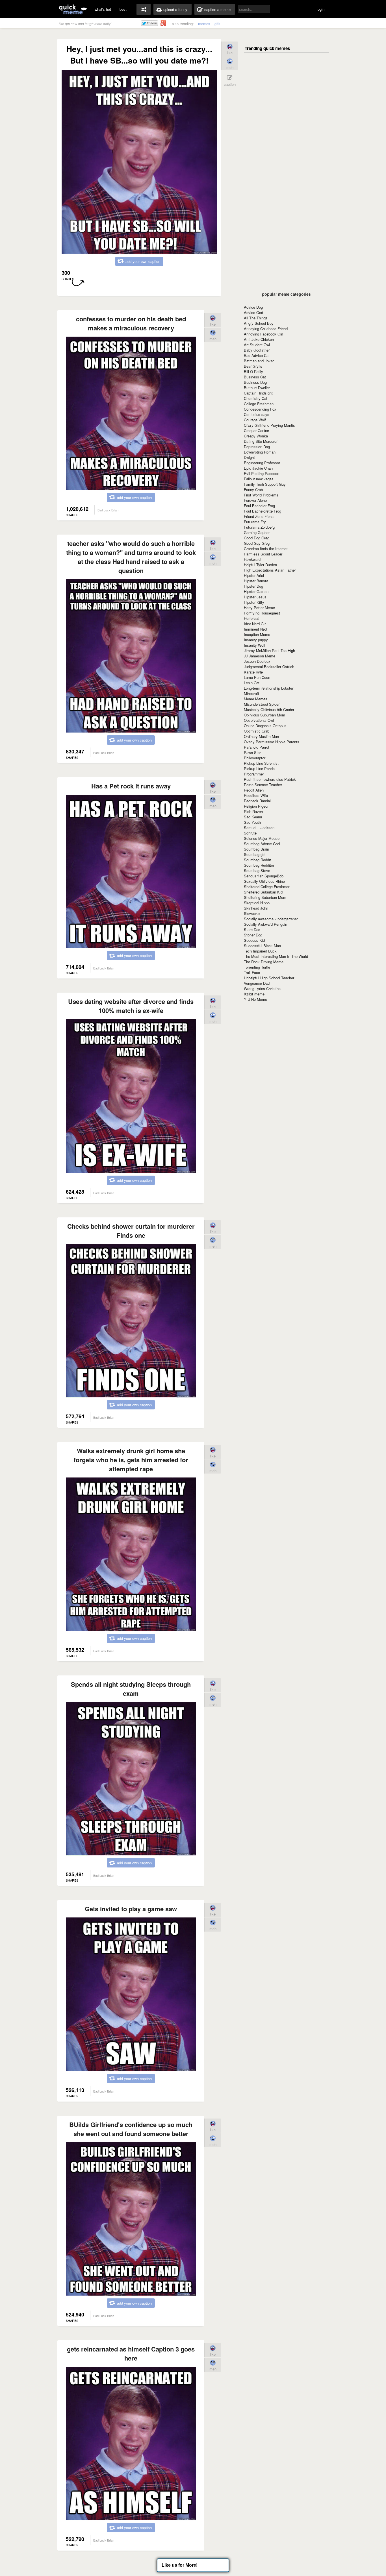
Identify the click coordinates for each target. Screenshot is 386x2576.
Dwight (249, 457)
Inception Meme (257, 634)
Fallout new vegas (259, 479)
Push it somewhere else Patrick (270, 779)
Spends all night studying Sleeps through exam (131, 1689)
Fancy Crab (253, 490)
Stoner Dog (253, 935)
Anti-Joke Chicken (259, 339)
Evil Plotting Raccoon (262, 473)
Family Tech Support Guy (265, 484)
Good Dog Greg (257, 538)
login (321, 9)
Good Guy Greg (257, 543)
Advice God (253, 312)
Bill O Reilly (253, 371)
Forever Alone (255, 500)
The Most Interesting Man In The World (276, 956)
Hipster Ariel (254, 575)
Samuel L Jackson (259, 828)
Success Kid (254, 940)
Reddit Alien (254, 790)
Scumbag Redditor (259, 865)
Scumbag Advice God (262, 844)
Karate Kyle (253, 672)
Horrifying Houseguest (262, 613)
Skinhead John (256, 908)
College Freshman (259, 404)
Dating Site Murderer (261, 441)
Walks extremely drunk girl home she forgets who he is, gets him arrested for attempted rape (131, 1460)
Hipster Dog (253, 586)
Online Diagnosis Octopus (265, 726)
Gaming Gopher (257, 532)
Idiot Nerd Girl (255, 624)
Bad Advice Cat (257, 355)
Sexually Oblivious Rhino (264, 881)
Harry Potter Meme (259, 608)
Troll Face (252, 972)
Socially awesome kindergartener (271, 919)
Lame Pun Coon (257, 677)
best (123, 9)
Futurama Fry (255, 522)
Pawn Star (252, 752)
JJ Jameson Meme (260, 656)
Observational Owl (259, 720)
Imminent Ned (255, 629)
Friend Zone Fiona (259, 516)
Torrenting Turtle (257, 967)
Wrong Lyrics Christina (262, 989)
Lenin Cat (252, 683)
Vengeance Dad (257, 983)
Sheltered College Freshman (267, 887)
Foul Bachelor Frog (259, 506)
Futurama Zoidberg (259, 527)
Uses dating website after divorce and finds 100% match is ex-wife (131, 1006)
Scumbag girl (255, 854)
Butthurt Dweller (257, 388)
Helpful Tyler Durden (260, 565)
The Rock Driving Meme (264, 962)
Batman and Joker (259, 361)
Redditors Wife (256, 795)
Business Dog (255, 382)
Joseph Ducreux (257, 661)
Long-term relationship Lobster (269, 688)
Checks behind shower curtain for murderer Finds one (131, 1231)
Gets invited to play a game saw (131, 1909)
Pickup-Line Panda (259, 769)
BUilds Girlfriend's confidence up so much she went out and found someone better (131, 2129)
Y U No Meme (255, 999)
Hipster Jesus (255, 597)
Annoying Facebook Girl (264, 334)
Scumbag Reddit (257, 860)
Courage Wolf (255, 420)
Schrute (250, 833)
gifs (217, 24)
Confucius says (257, 414)
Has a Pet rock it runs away (131, 786)
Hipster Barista (256, 581)
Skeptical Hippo (257, 903)
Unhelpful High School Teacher (269, 978)
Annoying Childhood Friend (266, 329)
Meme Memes (256, 699)
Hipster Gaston (256, 591)
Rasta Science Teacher (263, 785)
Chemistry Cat (256, 398)
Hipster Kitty (254, 602)
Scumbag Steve (257, 870)
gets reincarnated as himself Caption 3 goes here (131, 2353)
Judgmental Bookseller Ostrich (269, 667)
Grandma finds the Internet (266, 549)
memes (204, 24)
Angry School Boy (259, 323)
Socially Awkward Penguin (265, 924)
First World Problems (261, 495)
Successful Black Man (262, 946)
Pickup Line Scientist (261, 763)
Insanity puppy (256, 640)
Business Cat (255, 377)
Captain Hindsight (258, 393)
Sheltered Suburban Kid (263, 892)
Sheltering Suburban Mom (265, 897)
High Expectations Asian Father (270, 570)
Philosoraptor (255, 758)
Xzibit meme (254, 994)
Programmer (254, 774)
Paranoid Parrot (257, 747)
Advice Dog (253, 307)
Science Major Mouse (262, 838)
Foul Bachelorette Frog (263, 511)
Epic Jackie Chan (258, 468)
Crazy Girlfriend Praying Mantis (269, 425)
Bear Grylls (253, 366)
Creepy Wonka (256, 436)
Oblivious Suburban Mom (264, 715)
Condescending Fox (260, 409)
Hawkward (252, 559)
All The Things (256, 318)
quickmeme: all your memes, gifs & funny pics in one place (73, 9)
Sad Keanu (253, 817)
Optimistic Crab (257, 731)
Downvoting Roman (260, 452)
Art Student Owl (257, 345)
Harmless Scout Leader (263, 554)
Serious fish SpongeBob (264, 876)
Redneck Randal (257, 801)
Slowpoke (252, 913)
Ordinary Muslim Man (261, 736)
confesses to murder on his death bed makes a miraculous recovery (131, 323)
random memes (144, 9)
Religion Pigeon (257, 806)
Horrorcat (251, 618)
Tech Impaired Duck (260, 951)
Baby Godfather (257, 350)
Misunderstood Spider (262, 704)
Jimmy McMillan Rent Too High (269, 650)
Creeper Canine (256, 431)
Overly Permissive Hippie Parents (272, 742)
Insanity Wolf (255, 645)
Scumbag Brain (256, 849)
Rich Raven (253, 811)
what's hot (103, 9)
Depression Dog (257, 447)
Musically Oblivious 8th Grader (269, 710)
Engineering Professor (262, 463)
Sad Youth (252, 822)
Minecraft (251, 693)
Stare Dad (252, 930)
